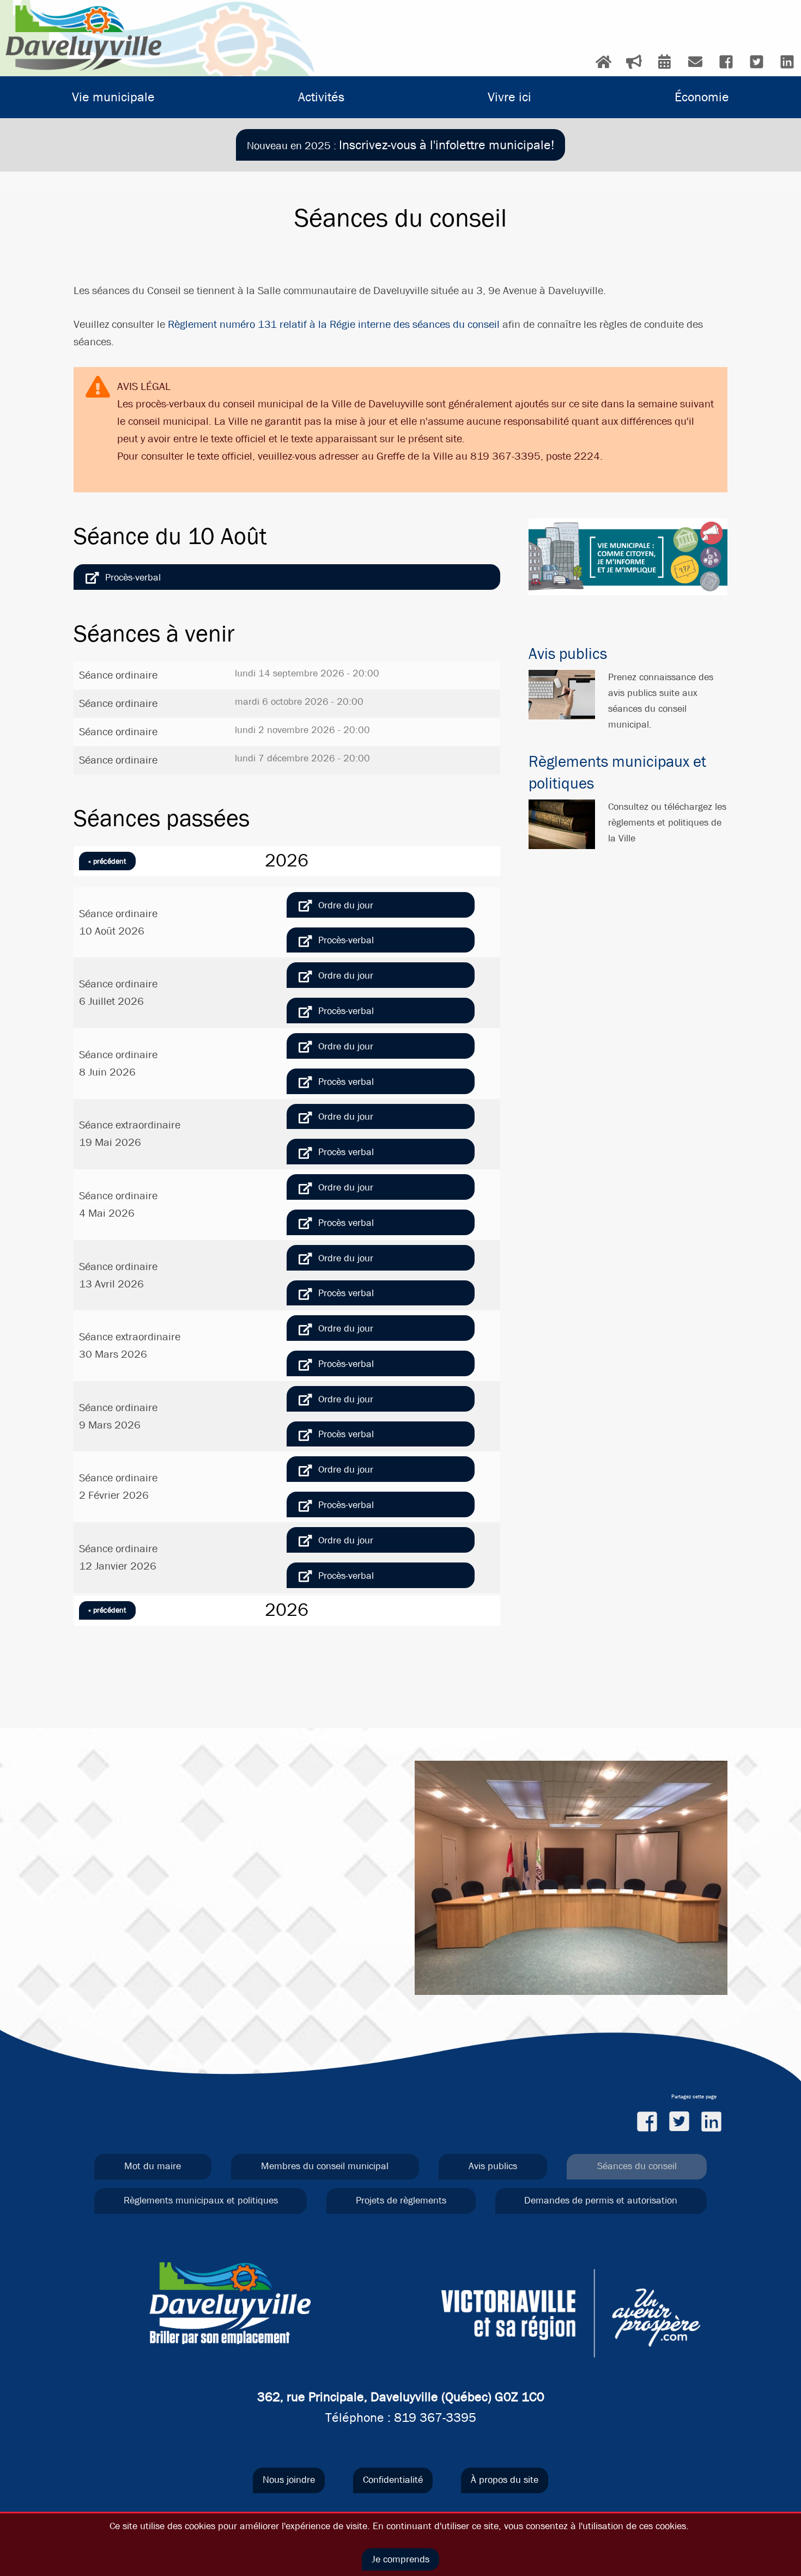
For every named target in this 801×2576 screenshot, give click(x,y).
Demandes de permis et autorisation (601, 2200)
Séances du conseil (637, 2166)
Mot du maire (153, 2166)
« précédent (107, 861)
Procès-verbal (133, 578)
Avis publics (568, 654)
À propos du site (505, 2480)
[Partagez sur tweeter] (679, 2121)
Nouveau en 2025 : (400, 145)
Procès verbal (346, 1082)
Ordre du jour (346, 905)
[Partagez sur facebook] (647, 2121)
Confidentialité (393, 2480)
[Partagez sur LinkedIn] (711, 2121)
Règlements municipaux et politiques (201, 2200)
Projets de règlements (401, 2200)
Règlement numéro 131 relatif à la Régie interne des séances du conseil (334, 324)
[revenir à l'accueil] (83, 38)
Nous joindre (289, 2480)
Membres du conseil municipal (325, 2166)
